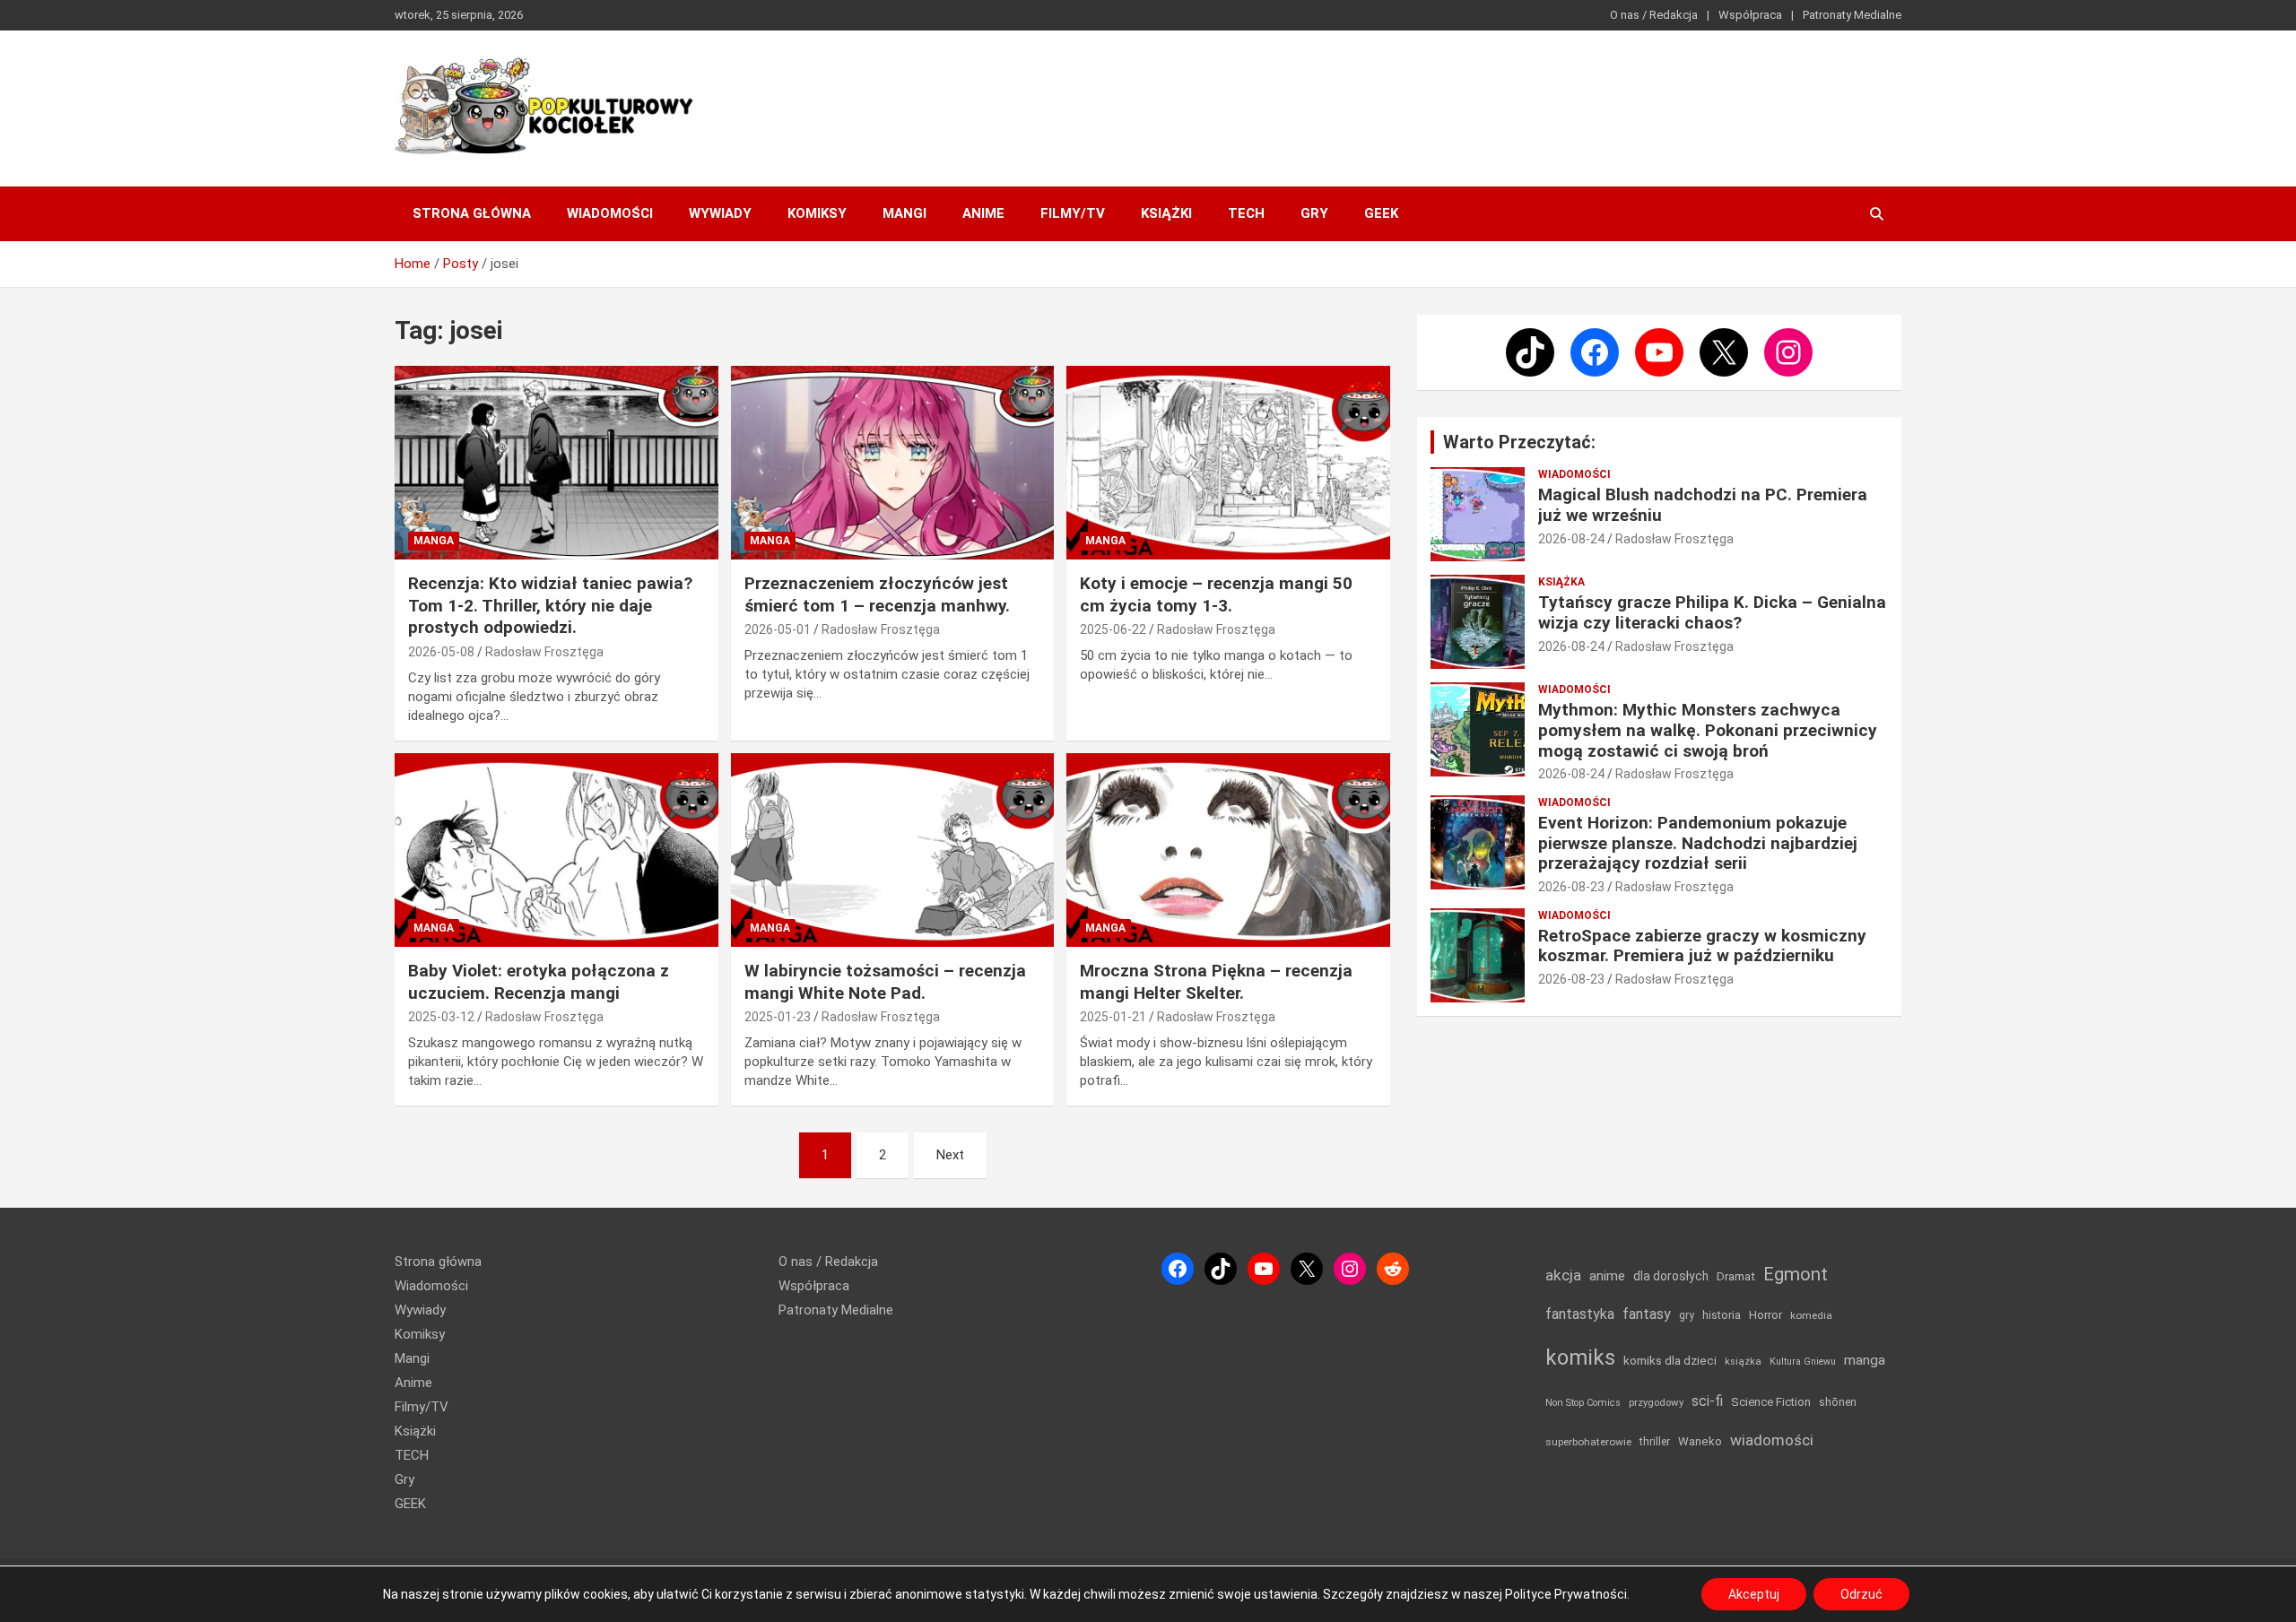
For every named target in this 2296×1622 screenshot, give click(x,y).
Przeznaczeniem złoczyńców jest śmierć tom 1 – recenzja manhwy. (877, 594)
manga (1865, 1360)
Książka (1561, 582)
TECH (1246, 213)
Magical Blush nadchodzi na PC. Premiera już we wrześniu (1703, 505)
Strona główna (472, 213)
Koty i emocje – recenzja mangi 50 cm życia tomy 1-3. (1216, 594)
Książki (1166, 213)
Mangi (904, 213)
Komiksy (817, 213)
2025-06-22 (1113, 629)
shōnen (1838, 1402)
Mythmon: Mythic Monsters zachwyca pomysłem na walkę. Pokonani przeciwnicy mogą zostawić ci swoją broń (1708, 730)
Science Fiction (1771, 1402)
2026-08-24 (1571, 539)
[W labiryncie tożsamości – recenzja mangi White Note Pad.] (893, 850)
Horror (1765, 1315)
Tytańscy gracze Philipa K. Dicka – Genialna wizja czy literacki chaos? (1712, 612)
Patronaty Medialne (1852, 15)
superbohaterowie (1588, 1442)
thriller (1655, 1441)
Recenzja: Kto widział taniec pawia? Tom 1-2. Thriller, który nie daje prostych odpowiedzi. (550, 605)
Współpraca (1750, 15)
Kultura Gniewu (1803, 1362)
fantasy (1647, 1314)
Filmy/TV (1073, 213)
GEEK (1381, 213)
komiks (1580, 1357)
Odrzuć (1861, 1594)
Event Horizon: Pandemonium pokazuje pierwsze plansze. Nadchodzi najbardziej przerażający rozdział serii (1698, 843)
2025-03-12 (441, 1017)
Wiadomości (610, 213)
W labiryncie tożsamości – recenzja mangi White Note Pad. (885, 982)
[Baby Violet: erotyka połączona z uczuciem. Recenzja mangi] (557, 850)
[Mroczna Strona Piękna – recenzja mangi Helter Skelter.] (1228, 850)
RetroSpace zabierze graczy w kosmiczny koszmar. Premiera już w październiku (1702, 946)
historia (1722, 1315)
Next (950, 1155)
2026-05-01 (778, 629)
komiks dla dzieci (1670, 1360)
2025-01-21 (1113, 1017)
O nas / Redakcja (1654, 15)
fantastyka (1580, 1314)
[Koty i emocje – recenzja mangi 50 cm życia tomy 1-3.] (1228, 463)
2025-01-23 (778, 1017)
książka (1743, 1362)
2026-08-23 (1571, 887)
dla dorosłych (1671, 1276)
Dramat (1736, 1276)
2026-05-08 (441, 652)
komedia (1811, 1315)
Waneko (1700, 1441)
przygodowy (1656, 1402)
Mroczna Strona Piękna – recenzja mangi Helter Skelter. (1216, 982)
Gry (1314, 213)
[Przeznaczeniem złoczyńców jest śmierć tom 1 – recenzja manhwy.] (893, 463)
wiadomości (1772, 1440)
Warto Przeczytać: (1519, 442)
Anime (983, 213)
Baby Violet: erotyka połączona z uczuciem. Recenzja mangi (539, 982)
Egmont (1796, 1274)
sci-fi (1707, 1401)
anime (1607, 1276)
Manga (434, 541)
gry (1687, 1315)
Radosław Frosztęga (544, 652)
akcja (1563, 1275)
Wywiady (720, 213)
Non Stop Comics (1583, 1403)
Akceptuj (1754, 1594)
